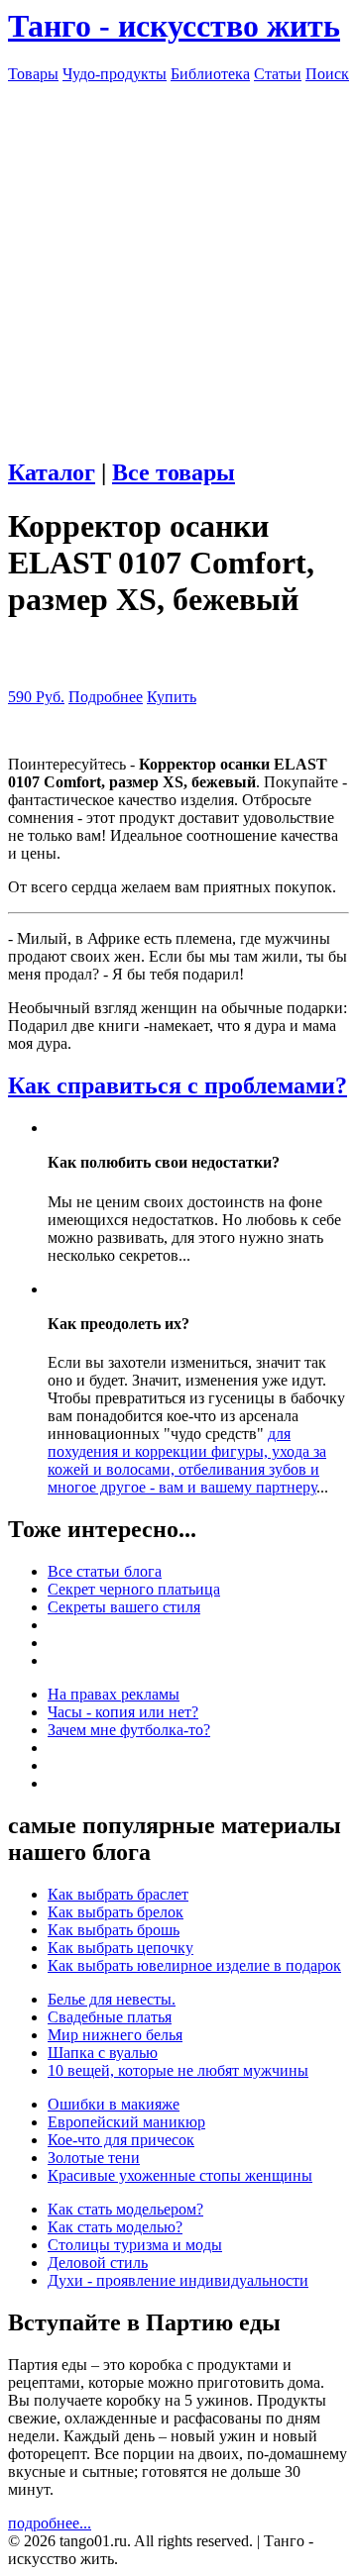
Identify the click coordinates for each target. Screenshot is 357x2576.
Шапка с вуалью (103, 2053)
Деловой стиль (98, 2263)
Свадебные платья (110, 2017)
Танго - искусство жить (174, 26)
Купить (172, 697)
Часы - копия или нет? (123, 1712)
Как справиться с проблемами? (178, 1085)
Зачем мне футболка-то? (129, 1730)
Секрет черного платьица (134, 1589)
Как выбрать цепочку (120, 1948)
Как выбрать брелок (116, 1912)
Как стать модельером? (125, 2209)
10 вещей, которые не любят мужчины (178, 2070)
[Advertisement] (178, 261)
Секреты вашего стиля (124, 1607)
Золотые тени (94, 2158)
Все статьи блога (105, 1571)
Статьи (278, 74)
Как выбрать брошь (114, 1930)
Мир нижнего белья (115, 2035)
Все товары (174, 472)
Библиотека (210, 74)
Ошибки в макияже (114, 2104)
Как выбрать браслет (118, 1894)
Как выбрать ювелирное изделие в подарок (194, 1965)
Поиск (327, 74)
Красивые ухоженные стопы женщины (180, 2175)
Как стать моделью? (115, 2227)
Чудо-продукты (115, 74)
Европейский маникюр (126, 2122)
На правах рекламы (114, 1694)
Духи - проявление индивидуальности (178, 2280)
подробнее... (50, 2523)
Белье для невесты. (112, 1999)
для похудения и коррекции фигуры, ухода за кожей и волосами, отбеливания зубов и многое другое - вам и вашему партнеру (187, 1460)
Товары (33, 74)
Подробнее (106, 697)
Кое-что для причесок (121, 2140)
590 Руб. (36, 697)
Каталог (52, 472)
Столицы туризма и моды (135, 2245)
